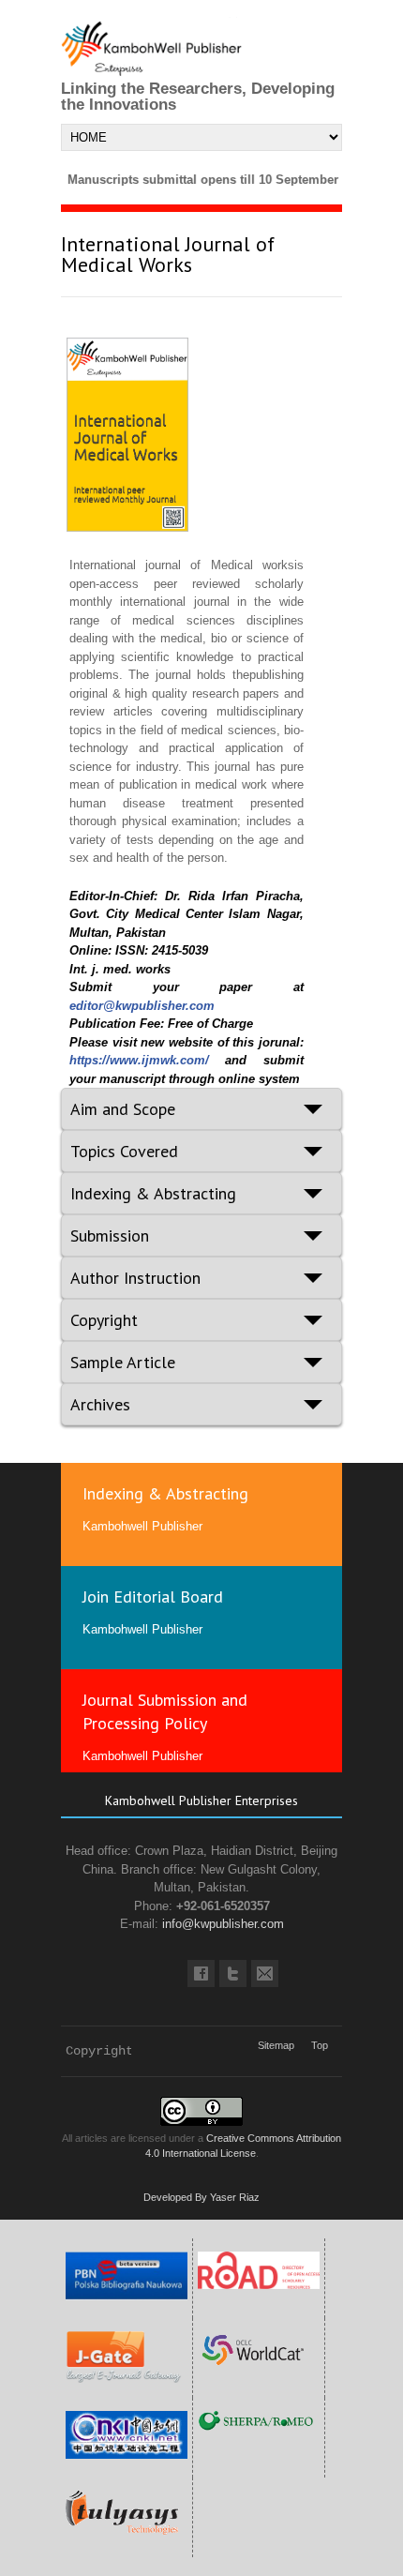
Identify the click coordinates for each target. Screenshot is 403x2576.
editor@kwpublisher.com (142, 1006)
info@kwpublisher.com (223, 1924)
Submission (110, 1235)
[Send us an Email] (265, 1973)
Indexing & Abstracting (153, 1193)
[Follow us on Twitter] (233, 1973)
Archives (100, 1404)
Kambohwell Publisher (142, 1526)
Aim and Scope (123, 1109)
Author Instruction (135, 1278)
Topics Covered (124, 1151)
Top (320, 2045)
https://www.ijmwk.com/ (139, 1060)
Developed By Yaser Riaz (201, 2197)
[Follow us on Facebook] (201, 1973)
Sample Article (123, 1362)
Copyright (104, 1320)
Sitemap (276, 2045)
